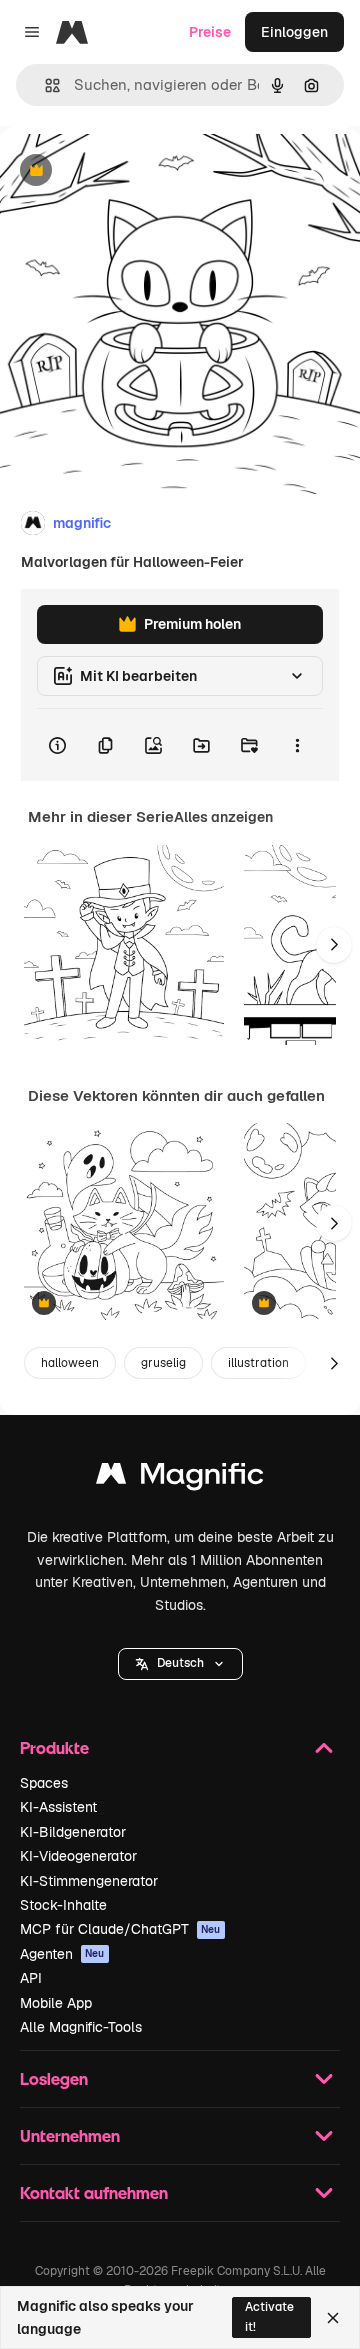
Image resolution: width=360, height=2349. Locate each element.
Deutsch (180, 1663)
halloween (70, 1363)
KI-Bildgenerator (73, 1832)
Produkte (54, 1747)
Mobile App (56, 2003)
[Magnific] (180, 1478)
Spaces (44, 1783)
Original (128, 171)
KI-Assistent (58, 1807)
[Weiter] (334, 945)
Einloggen (294, 32)
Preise (210, 32)
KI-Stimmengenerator (89, 1881)
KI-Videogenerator (78, 1856)
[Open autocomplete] (44, 85)
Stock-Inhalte (63, 1905)
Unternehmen (70, 2135)
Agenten (62, 1954)
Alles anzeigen (223, 817)
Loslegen (54, 2078)
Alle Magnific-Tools (81, 2027)
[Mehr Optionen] (297, 745)
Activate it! (269, 2316)
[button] (180, 1664)
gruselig (163, 1363)
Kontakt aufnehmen (94, 2192)
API (31, 1978)
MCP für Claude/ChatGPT (120, 1929)
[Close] (333, 2318)
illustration (258, 1363)
